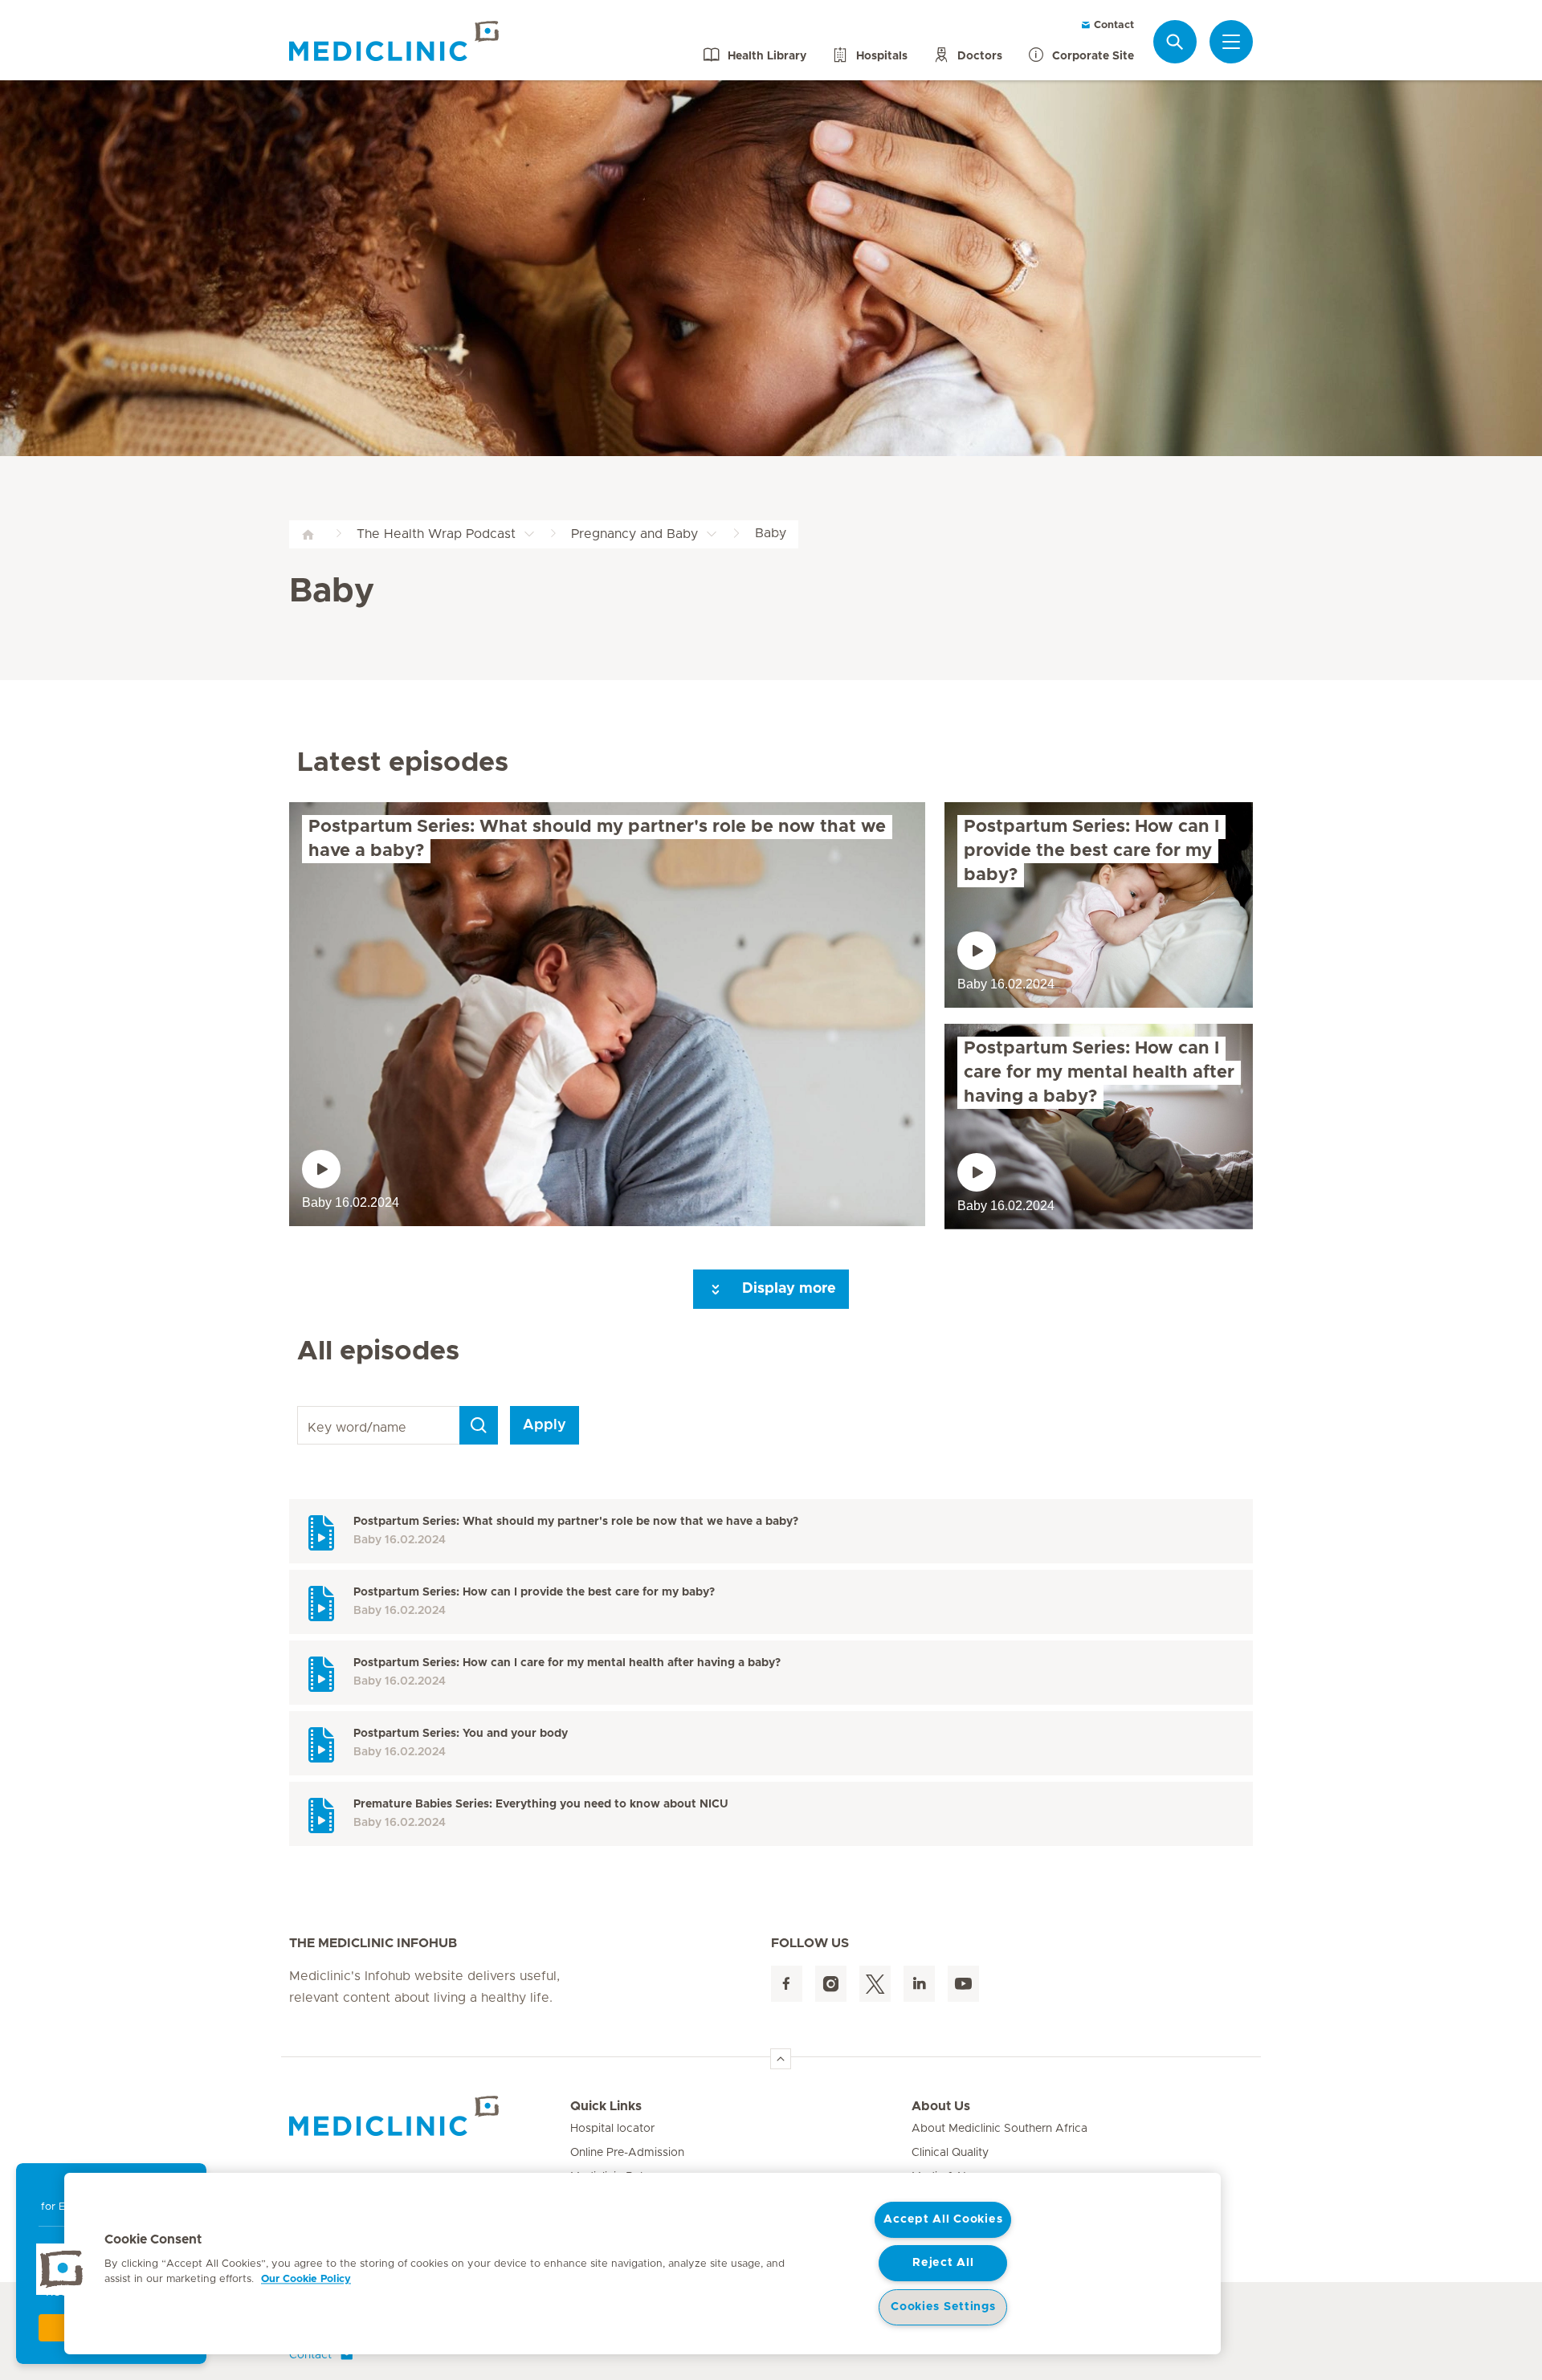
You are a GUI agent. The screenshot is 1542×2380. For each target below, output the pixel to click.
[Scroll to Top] (781, 2059)
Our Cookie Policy (306, 2279)
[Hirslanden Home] (430, 2116)
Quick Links (606, 2106)
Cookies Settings (943, 2307)
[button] (62, 2269)
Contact (1112, 25)
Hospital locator (612, 2129)
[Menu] (1231, 42)
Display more (787, 1289)
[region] (642, 2264)
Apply (545, 1425)
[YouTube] (963, 1984)
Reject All (943, 2263)
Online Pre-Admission (627, 2153)
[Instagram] (831, 1984)
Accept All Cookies (943, 2219)
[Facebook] (787, 1984)
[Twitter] (875, 1984)
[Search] (1175, 41)
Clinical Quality (950, 2153)
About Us (941, 2106)
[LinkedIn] (919, 1984)
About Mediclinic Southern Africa (999, 2129)
